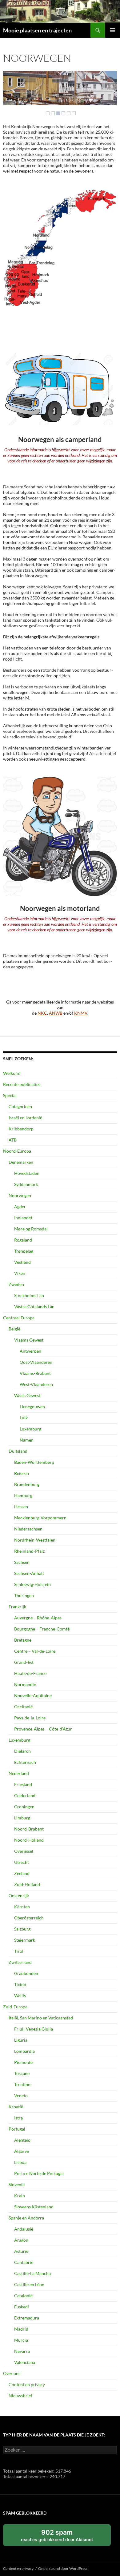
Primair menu (113, 30)
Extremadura (27, 2318)
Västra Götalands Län (34, 1307)
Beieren (22, 1473)
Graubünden (26, 1973)
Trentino (22, 2084)
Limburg (22, 1818)
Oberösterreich (29, 1918)
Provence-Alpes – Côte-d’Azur (43, 1729)
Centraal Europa (19, 1318)
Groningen (24, 1807)
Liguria (21, 2040)
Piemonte (23, 2062)
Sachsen (22, 1562)
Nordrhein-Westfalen (35, 1540)
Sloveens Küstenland (34, 2207)
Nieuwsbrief (20, 2396)
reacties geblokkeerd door (64, 2537)
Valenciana (25, 2362)
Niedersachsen (28, 1529)
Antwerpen (30, 1351)
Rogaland (23, 1240)
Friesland (23, 1784)
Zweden (16, 1284)
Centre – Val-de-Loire (35, 1651)
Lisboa (20, 2162)
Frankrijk (17, 1607)
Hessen (21, 1507)
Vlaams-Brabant (35, 1373)
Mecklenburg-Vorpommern (40, 1518)
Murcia (21, 2340)
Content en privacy (27, 2384)
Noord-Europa (17, 1151)
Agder (20, 1207)
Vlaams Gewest (29, 1340)
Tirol (19, 1951)
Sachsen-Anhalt (29, 1573)
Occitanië (23, 1707)
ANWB (56, 1013)
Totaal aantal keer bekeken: (29, 2471)
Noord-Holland (29, 1840)
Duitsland (18, 1451)
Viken (20, 1273)
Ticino (20, 1984)
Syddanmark (26, 1184)
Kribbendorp (21, 1129)
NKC (42, 1013)
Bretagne (23, 1640)
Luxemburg (30, 1429)
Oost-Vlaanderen (36, 1362)
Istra (18, 2118)
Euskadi (22, 2307)
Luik (24, 1418)
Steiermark (25, 1940)
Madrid (21, 2329)
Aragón (21, 2240)
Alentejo (22, 2140)
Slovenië (17, 2184)
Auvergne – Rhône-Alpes (38, 1618)
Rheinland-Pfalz (29, 1551)
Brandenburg (27, 1484)
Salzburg (22, 1929)
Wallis (20, 1996)
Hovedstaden (27, 1173)
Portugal (17, 2129)
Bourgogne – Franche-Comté (42, 1629)
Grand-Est (24, 1662)
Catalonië (23, 2296)
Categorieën (20, 1106)
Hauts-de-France (30, 1673)
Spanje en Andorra (26, 2218)
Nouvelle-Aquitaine (33, 1695)
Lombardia (24, 2051)
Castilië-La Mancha (32, 2273)
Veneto (21, 2096)
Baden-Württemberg (34, 1462)
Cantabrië (24, 2262)
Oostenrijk (19, 1895)
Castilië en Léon (29, 2284)
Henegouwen (32, 1407)
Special (10, 1095)
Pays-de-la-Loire (30, 1718)
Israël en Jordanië (25, 1118)
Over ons (12, 2373)
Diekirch (22, 1751)
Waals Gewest (27, 1395)
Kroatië (16, 2107)
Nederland (19, 1773)
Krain (20, 2196)
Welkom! (12, 1073)
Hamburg (23, 1495)
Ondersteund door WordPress (63, 2568)
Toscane (22, 2073)
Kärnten (22, 1907)
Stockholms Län (29, 1295)
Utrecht (22, 1862)
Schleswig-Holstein (32, 1584)
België (14, 1329)
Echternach (25, 1762)
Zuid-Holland (27, 1884)
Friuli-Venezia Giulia (34, 2029)
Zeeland (22, 1873)
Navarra (22, 2351)
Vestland (22, 1262)
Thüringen (24, 1595)
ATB (13, 1140)
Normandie (25, 1684)
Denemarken (21, 1162)
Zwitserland (20, 1962)
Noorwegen (20, 1195)
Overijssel (24, 1851)
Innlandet (23, 1218)
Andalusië (24, 2229)
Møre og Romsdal (31, 1229)
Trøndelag (24, 1251)
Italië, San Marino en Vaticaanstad (41, 2018)
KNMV (81, 1013)
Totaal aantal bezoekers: (26, 2476)
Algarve (22, 2151)
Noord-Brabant (29, 1829)
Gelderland (25, 1795)
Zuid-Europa (15, 2007)
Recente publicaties (22, 1084)
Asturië (21, 2251)
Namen (27, 1440)
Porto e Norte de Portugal (39, 2173)
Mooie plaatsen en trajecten (37, 30)
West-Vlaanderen (36, 1384)
